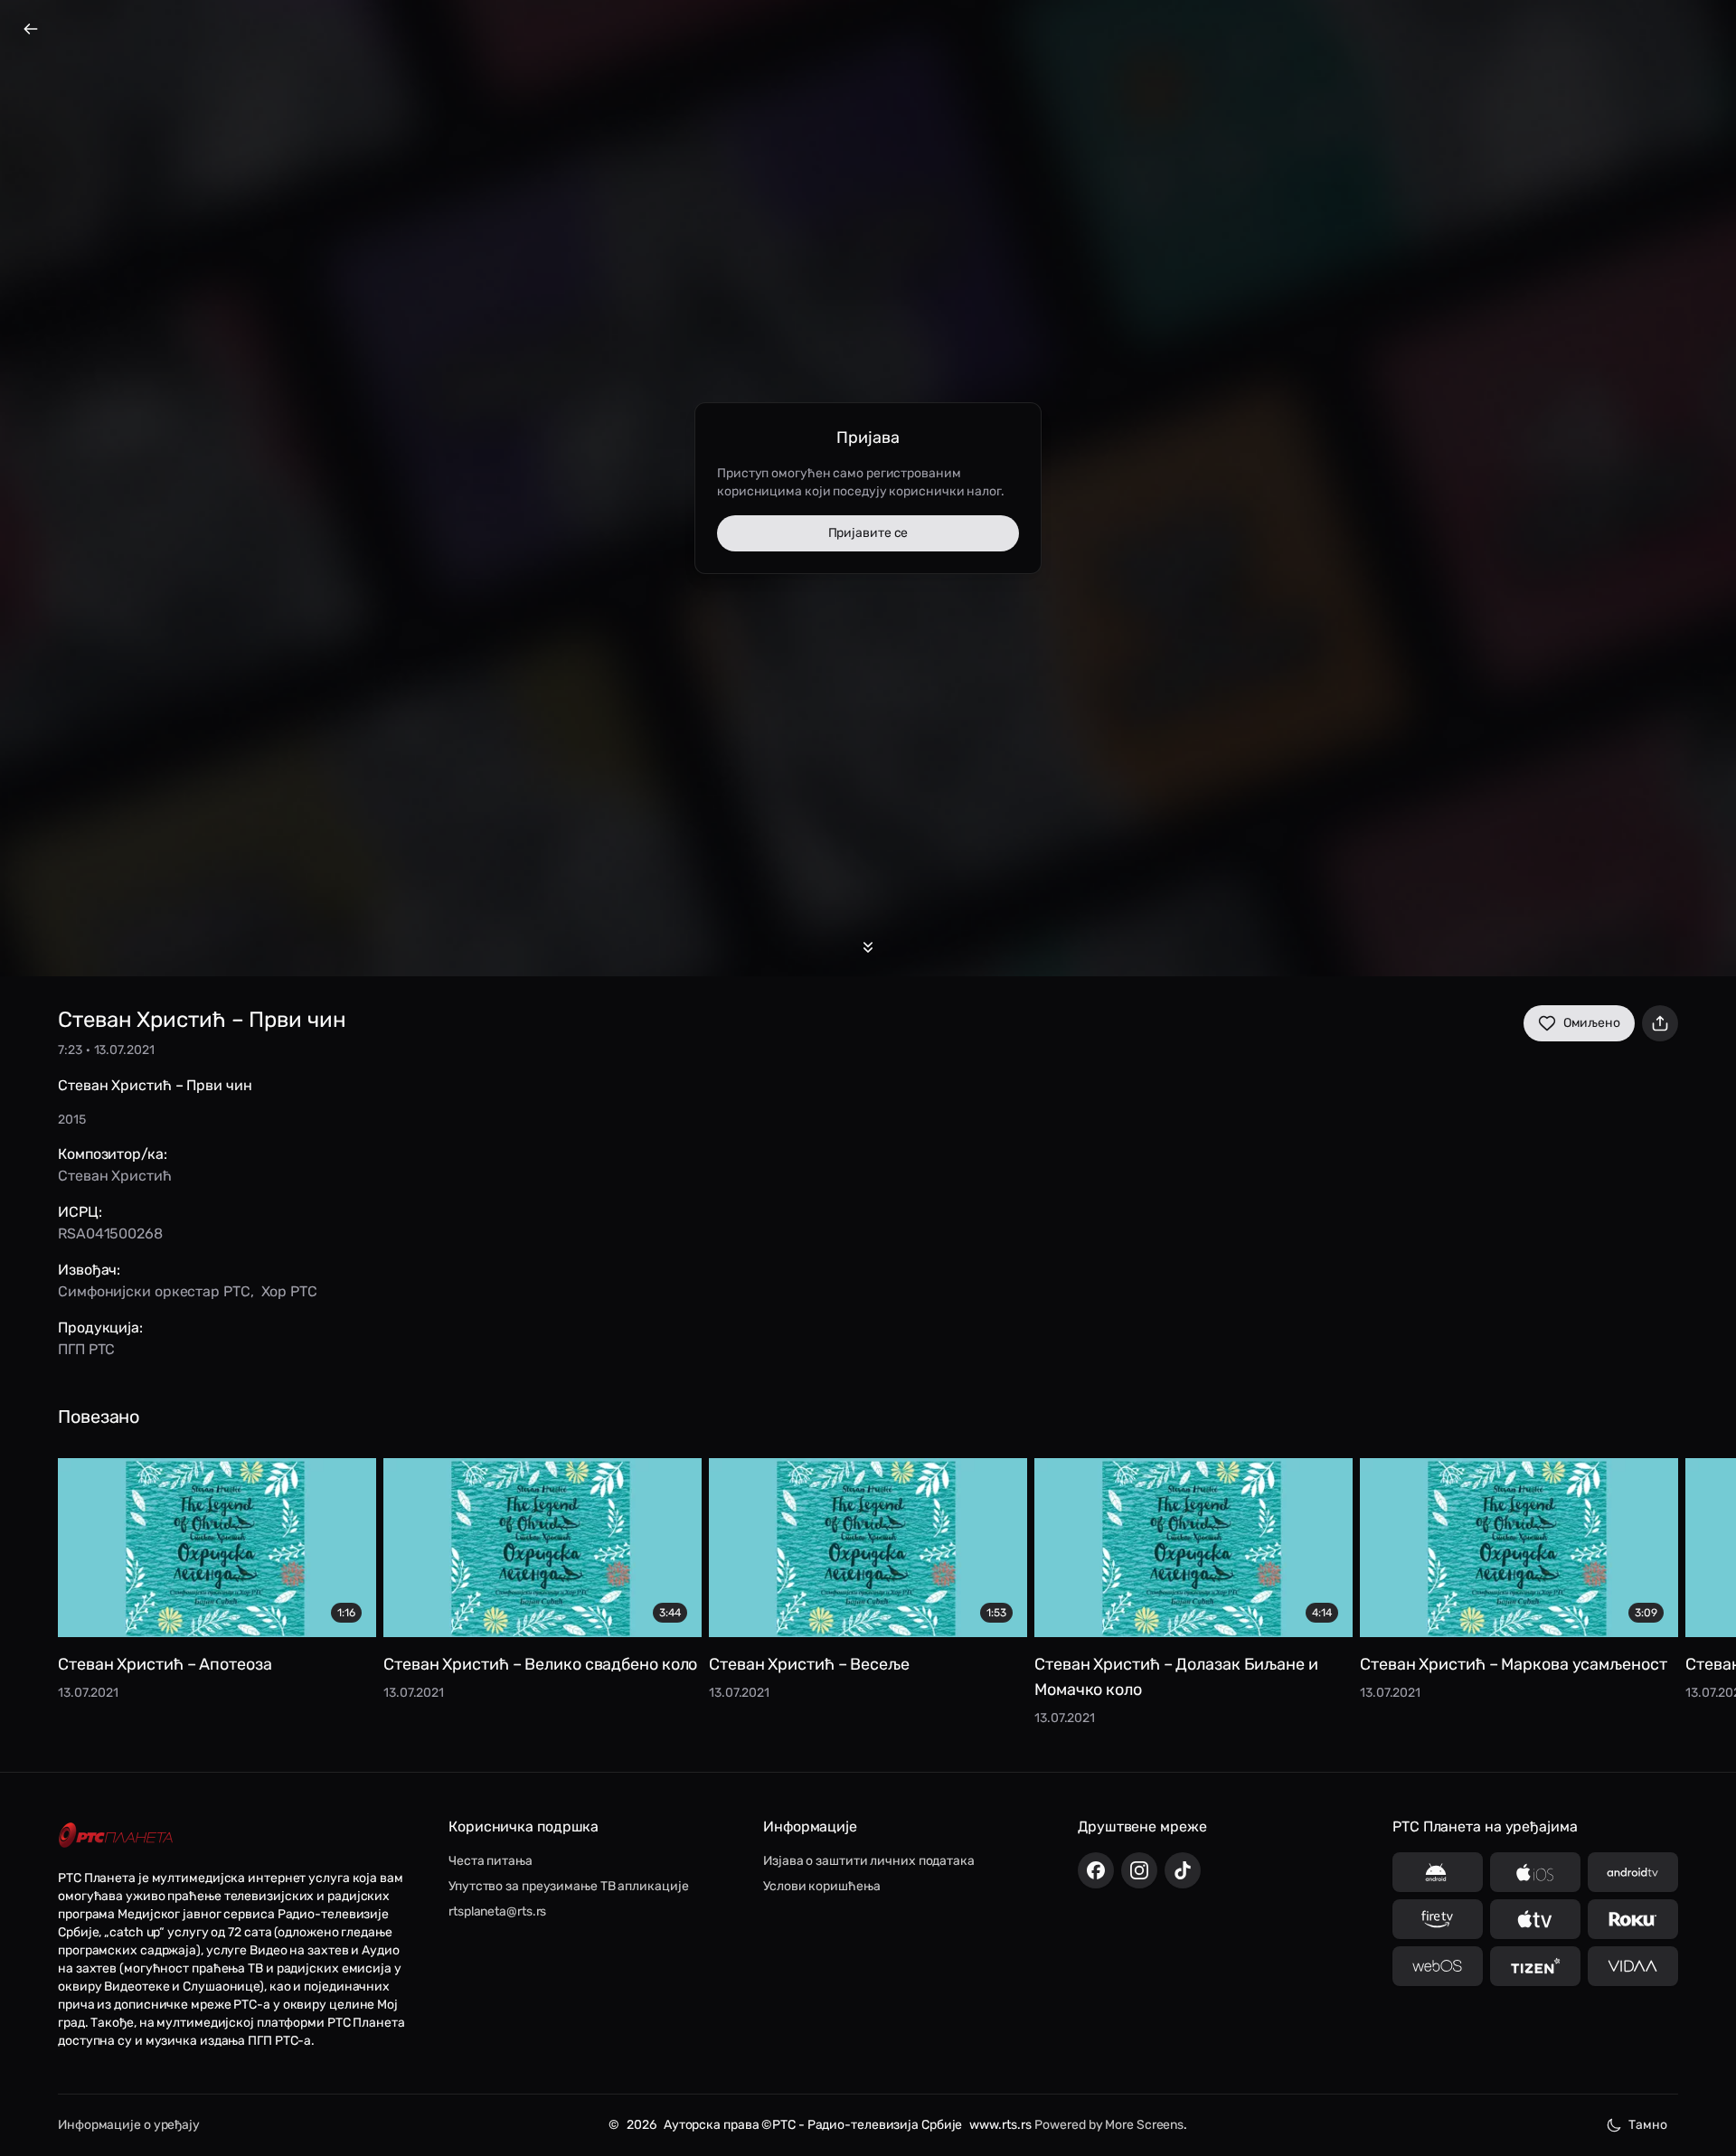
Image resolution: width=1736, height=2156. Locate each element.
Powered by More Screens (1109, 2125)
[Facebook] (1096, 1870)
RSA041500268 (110, 1233)
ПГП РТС (86, 1349)
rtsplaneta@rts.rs (497, 1911)
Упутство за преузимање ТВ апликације (568, 1886)
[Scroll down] (868, 947)
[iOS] (1535, 1872)
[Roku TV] (1633, 1919)
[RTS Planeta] (116, 1836)
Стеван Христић (115, 1176)
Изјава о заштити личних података (869, 1861)
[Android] (1438, 1872)
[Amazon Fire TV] (1438, 1919)
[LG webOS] (1438, 1966)
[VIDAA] (1633, 1966)
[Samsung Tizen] (1535, 1966)
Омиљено (1592, 1023)
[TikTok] (1183, 1870)
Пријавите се (868, 533)
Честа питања (491, 1861)
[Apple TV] (1535, 1919)
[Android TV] (1633, 1872)
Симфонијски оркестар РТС (154, 1291)
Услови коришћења (821, 1886)
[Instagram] (1139, 1870)
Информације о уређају (129, 2125)
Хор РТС (289, 1291)
